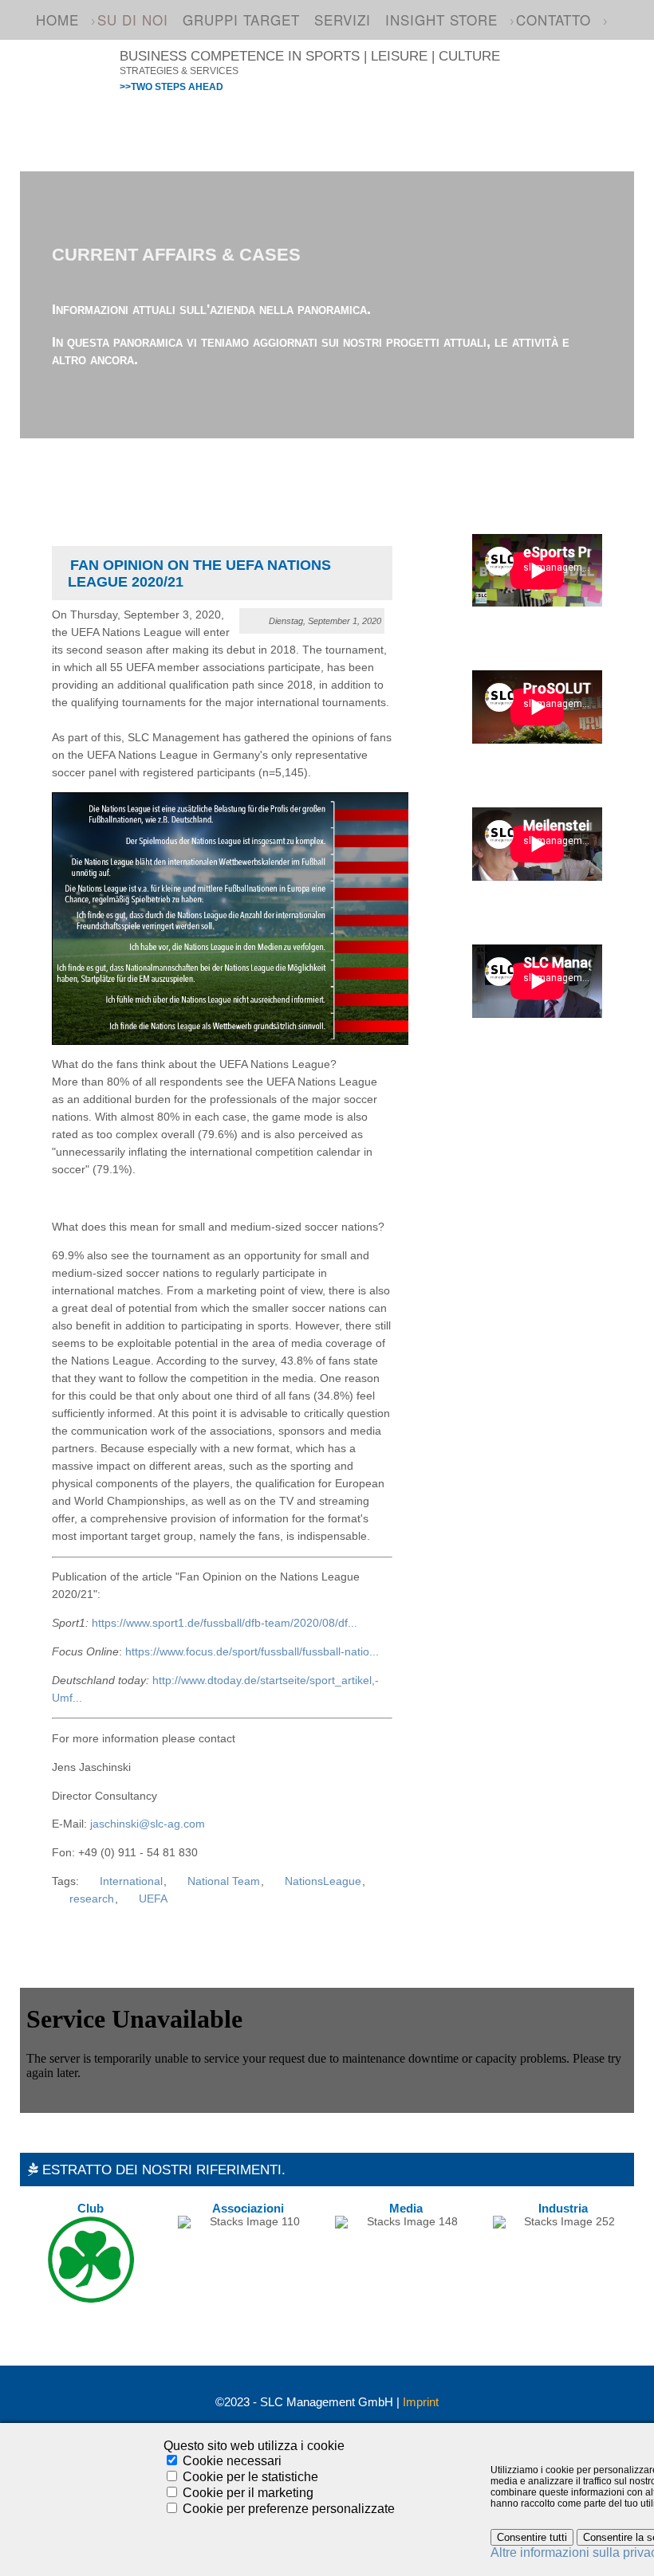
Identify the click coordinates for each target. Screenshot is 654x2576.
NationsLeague (323, 1881)
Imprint (421, 2402)
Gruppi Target (241, 20)
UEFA (153, 1899)
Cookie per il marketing (248, 2493)
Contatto (554, 20)
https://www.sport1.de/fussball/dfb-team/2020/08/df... (225, 1623)
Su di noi (133, 20)
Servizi (343, 20)
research (92, 1899)
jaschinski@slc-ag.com (148, 1824)
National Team (224, 1881)
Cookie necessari (232, 2461)
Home (57, 20)
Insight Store (441, 20)
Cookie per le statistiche (250, 2477)
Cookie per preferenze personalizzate (289, 2509)
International (131, 1881)
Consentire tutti (532, 2537)
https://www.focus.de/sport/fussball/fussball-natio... (252, 1652)
